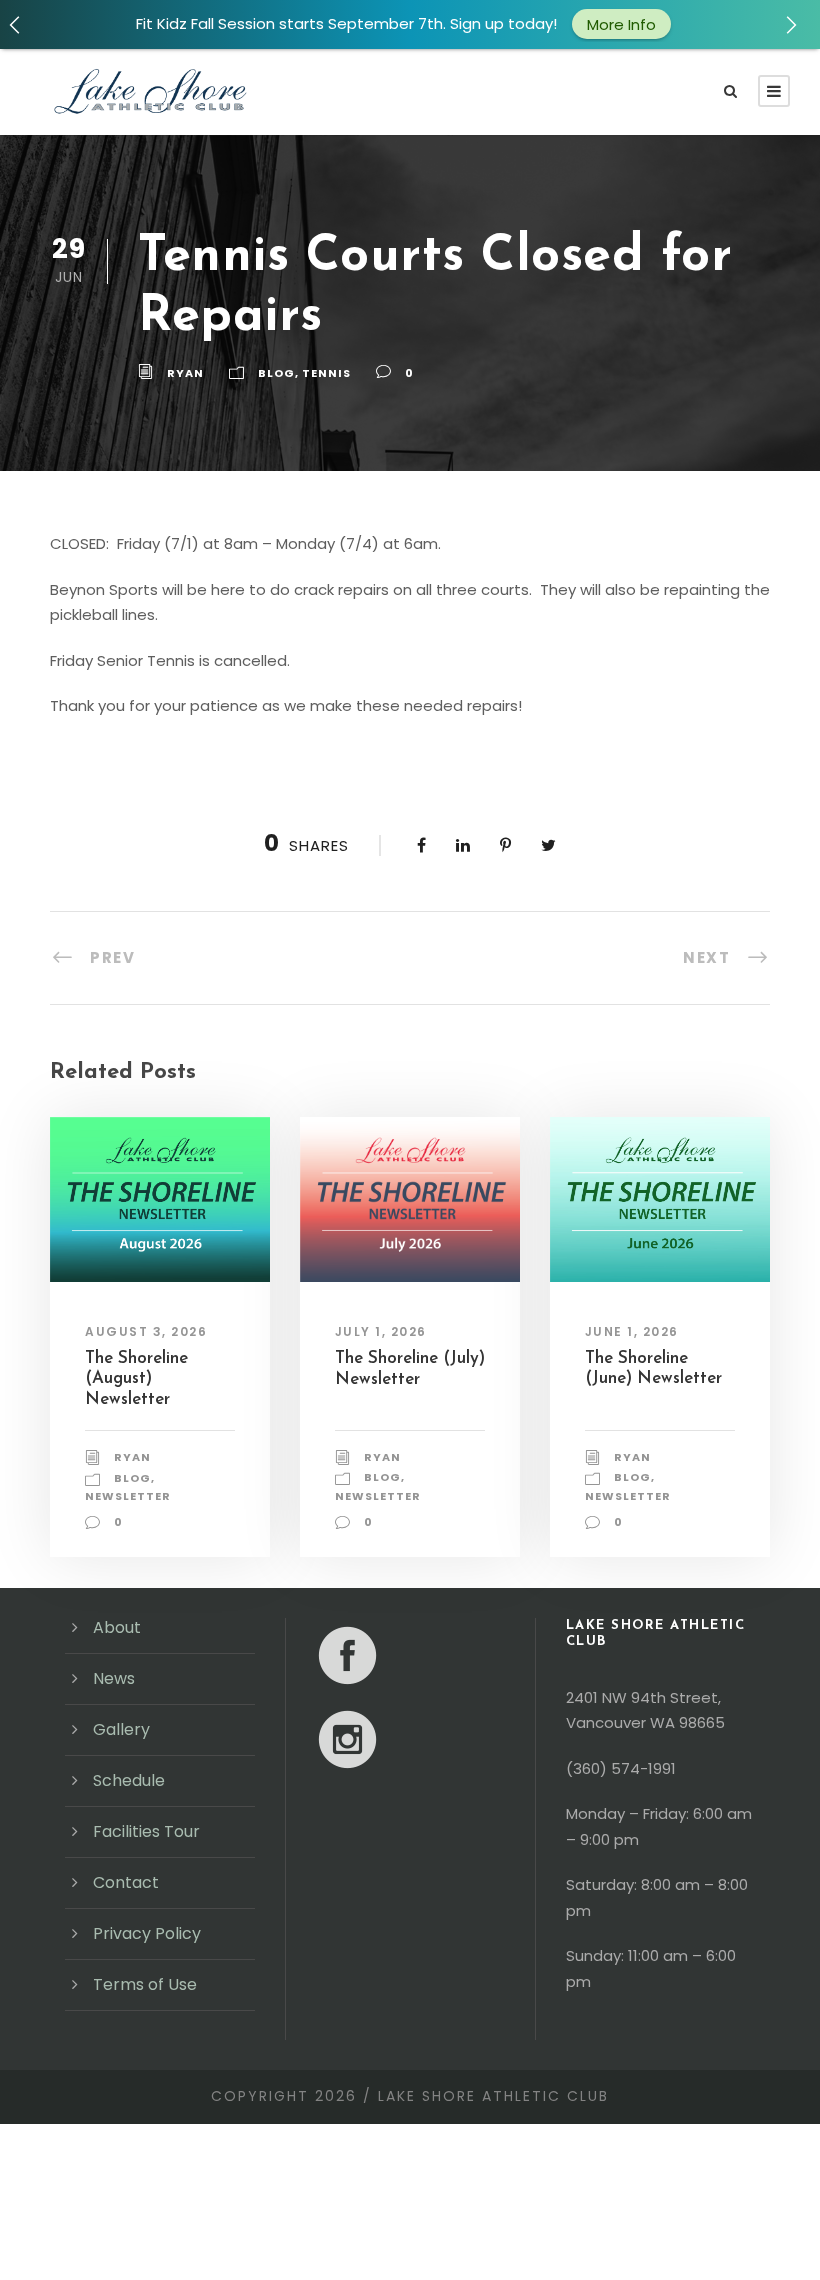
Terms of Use (145, 1984)
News (114, 1678)
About (117, 1627)
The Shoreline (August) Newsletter (136, 1379)
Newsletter (128, 1496)
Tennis (326, 373)
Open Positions (682, 35)
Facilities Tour (146, 1831)
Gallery (121, 1729)
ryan (185, 373)
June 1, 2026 (632, 1331)
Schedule (129, 1780)
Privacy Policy (147, 1933)
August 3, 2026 (146, 1331)
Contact (126, 1882)
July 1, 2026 (381, 1331)
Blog (276, 373)
